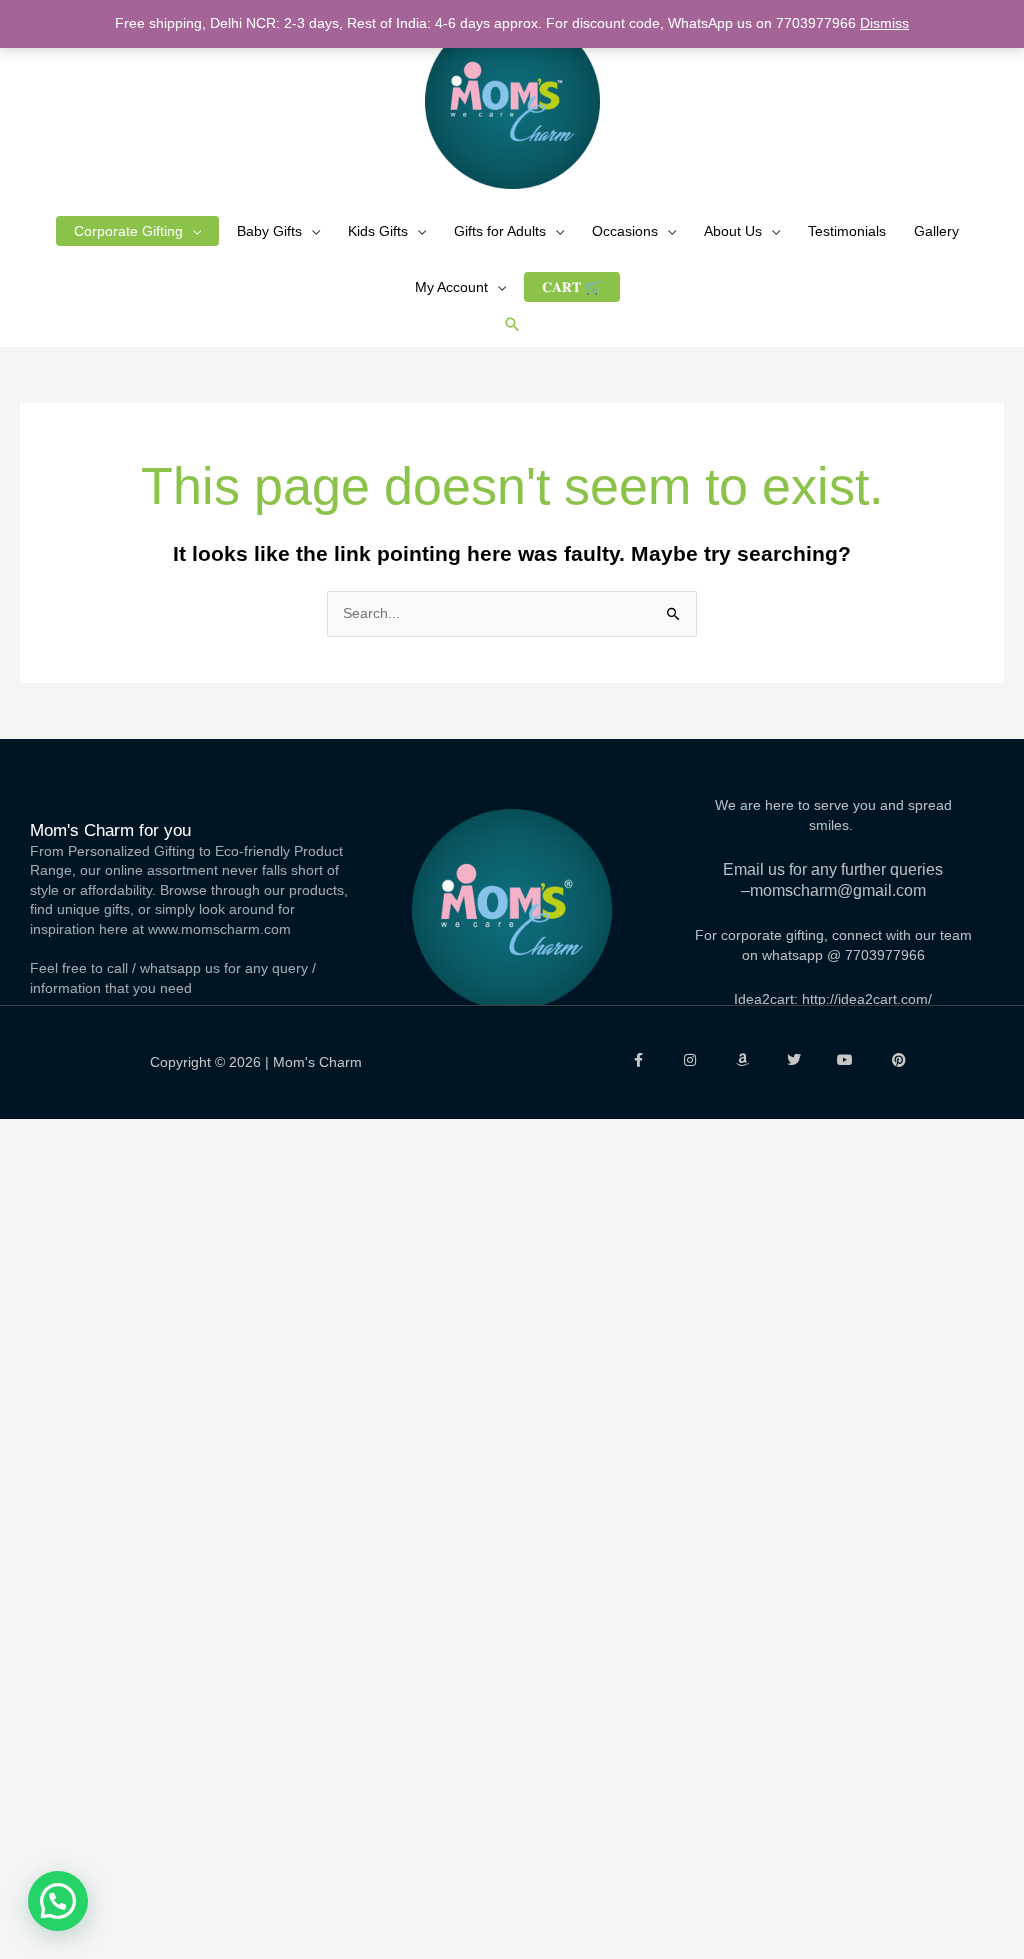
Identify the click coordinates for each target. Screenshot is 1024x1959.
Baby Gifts (269, 231)
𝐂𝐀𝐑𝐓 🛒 (572, 287)
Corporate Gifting (128, 231)
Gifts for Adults (500, 231)
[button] (512, 324)
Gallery (936, 231)
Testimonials (847, 231)
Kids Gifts (378, 231)
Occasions (625, 231)
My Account (451, 287)
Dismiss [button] (884, 23)
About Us (733, 231)
